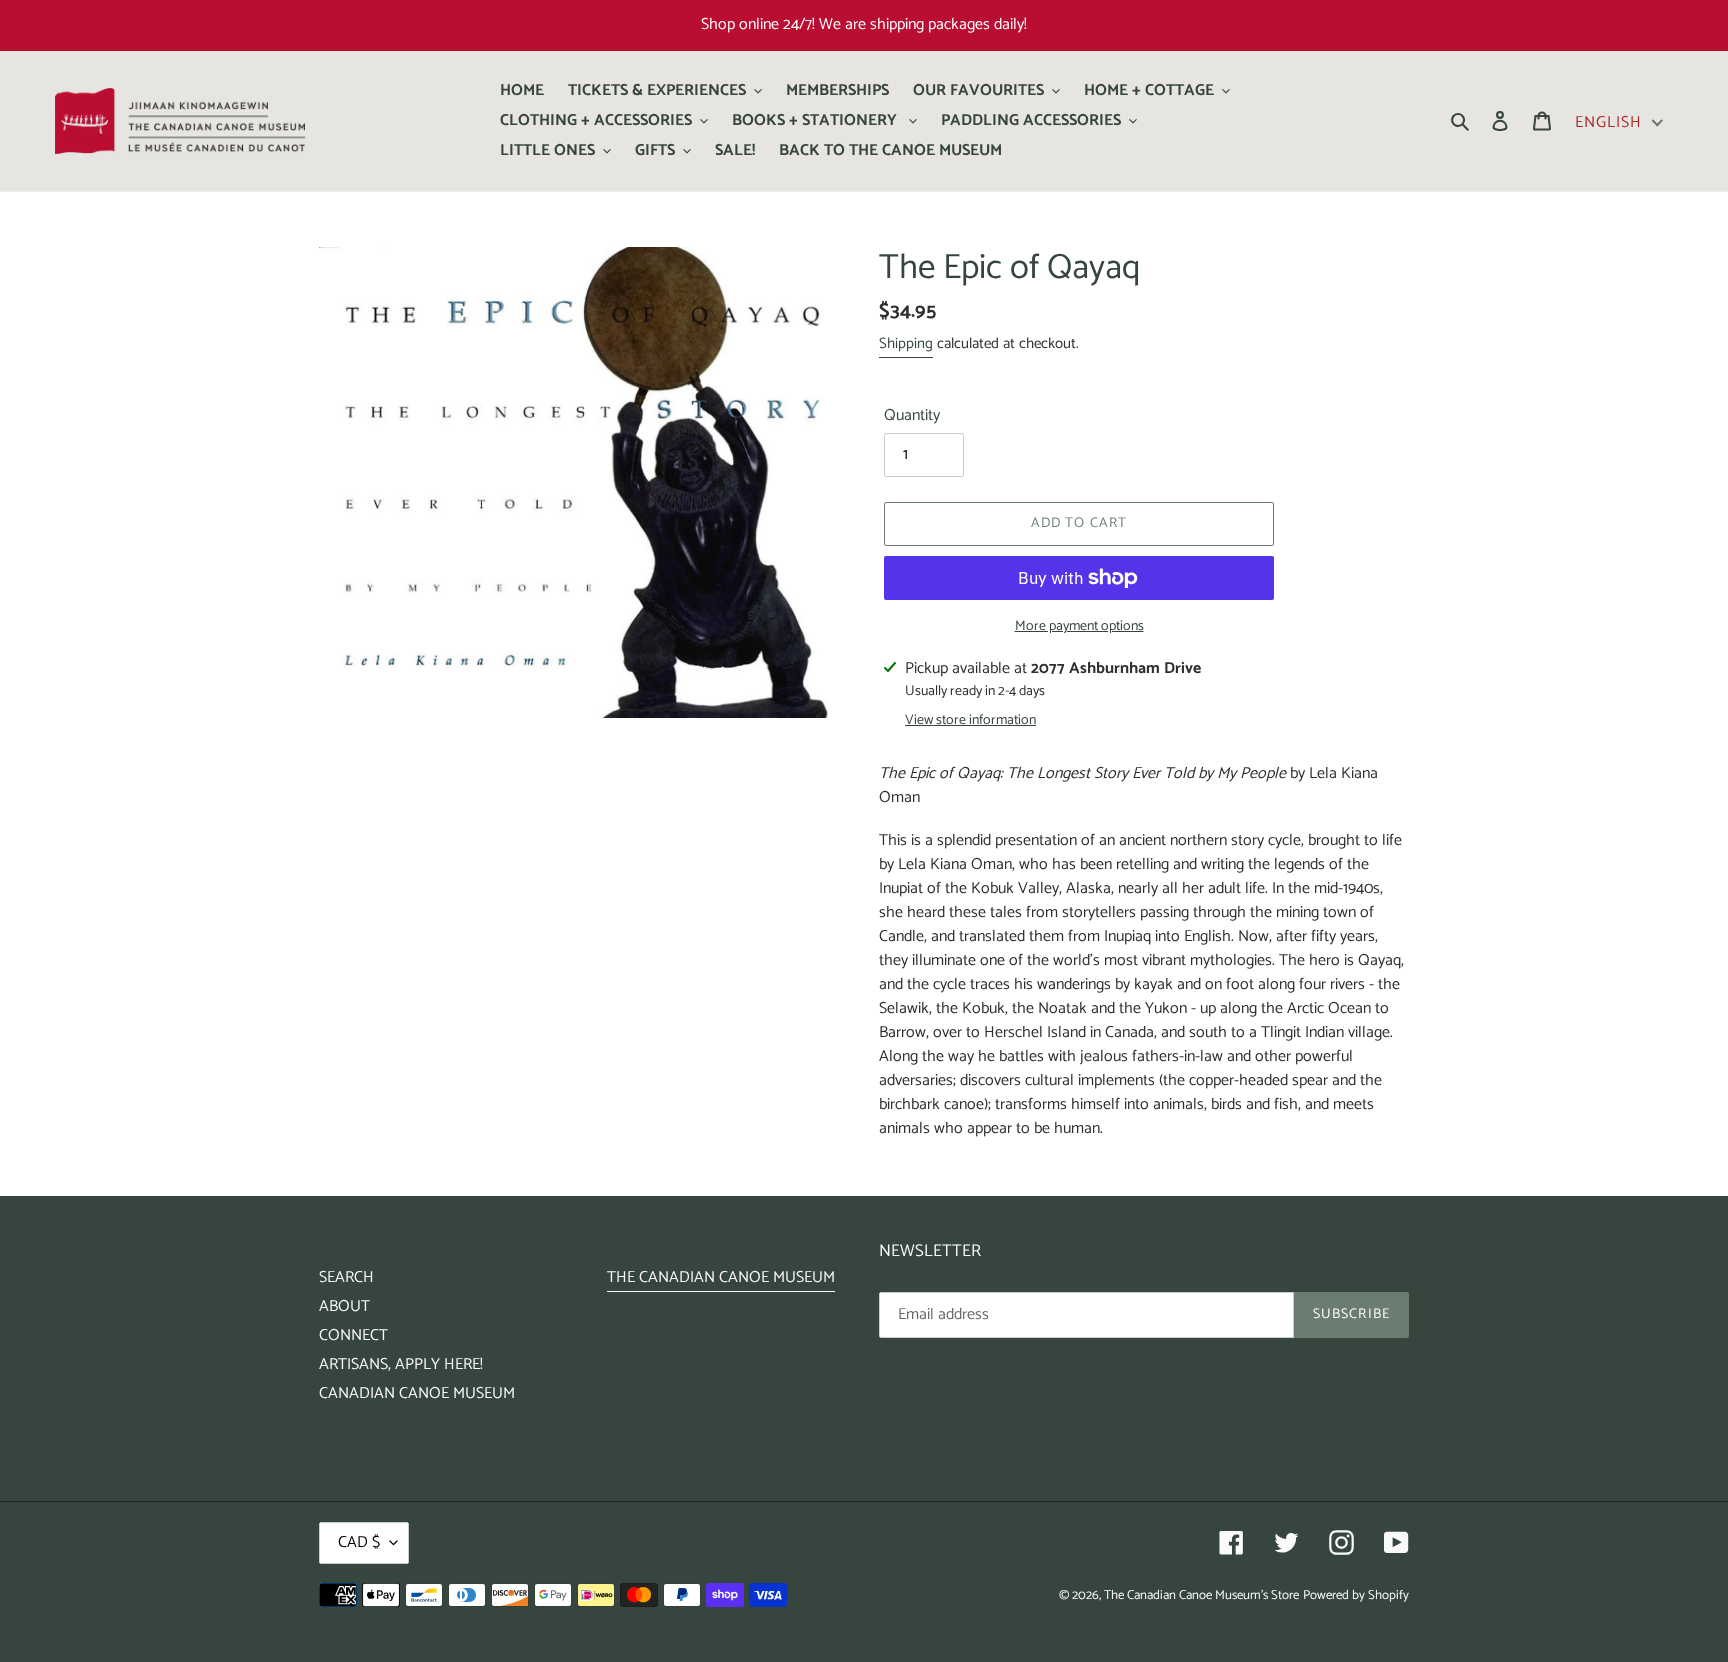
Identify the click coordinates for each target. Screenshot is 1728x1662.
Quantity (912, 416)
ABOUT (344, 1306)
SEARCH (346, 1277)
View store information (970, 720)
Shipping (906, 343)
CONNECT (353, 1335)
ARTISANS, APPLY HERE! (401, 1364)
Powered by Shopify (1356, 1595)
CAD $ (359, 1542)
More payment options (1079, 626)
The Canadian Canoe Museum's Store (1201, 1595)
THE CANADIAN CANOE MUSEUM (721, 1277)
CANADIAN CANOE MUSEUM (417, 1393)
